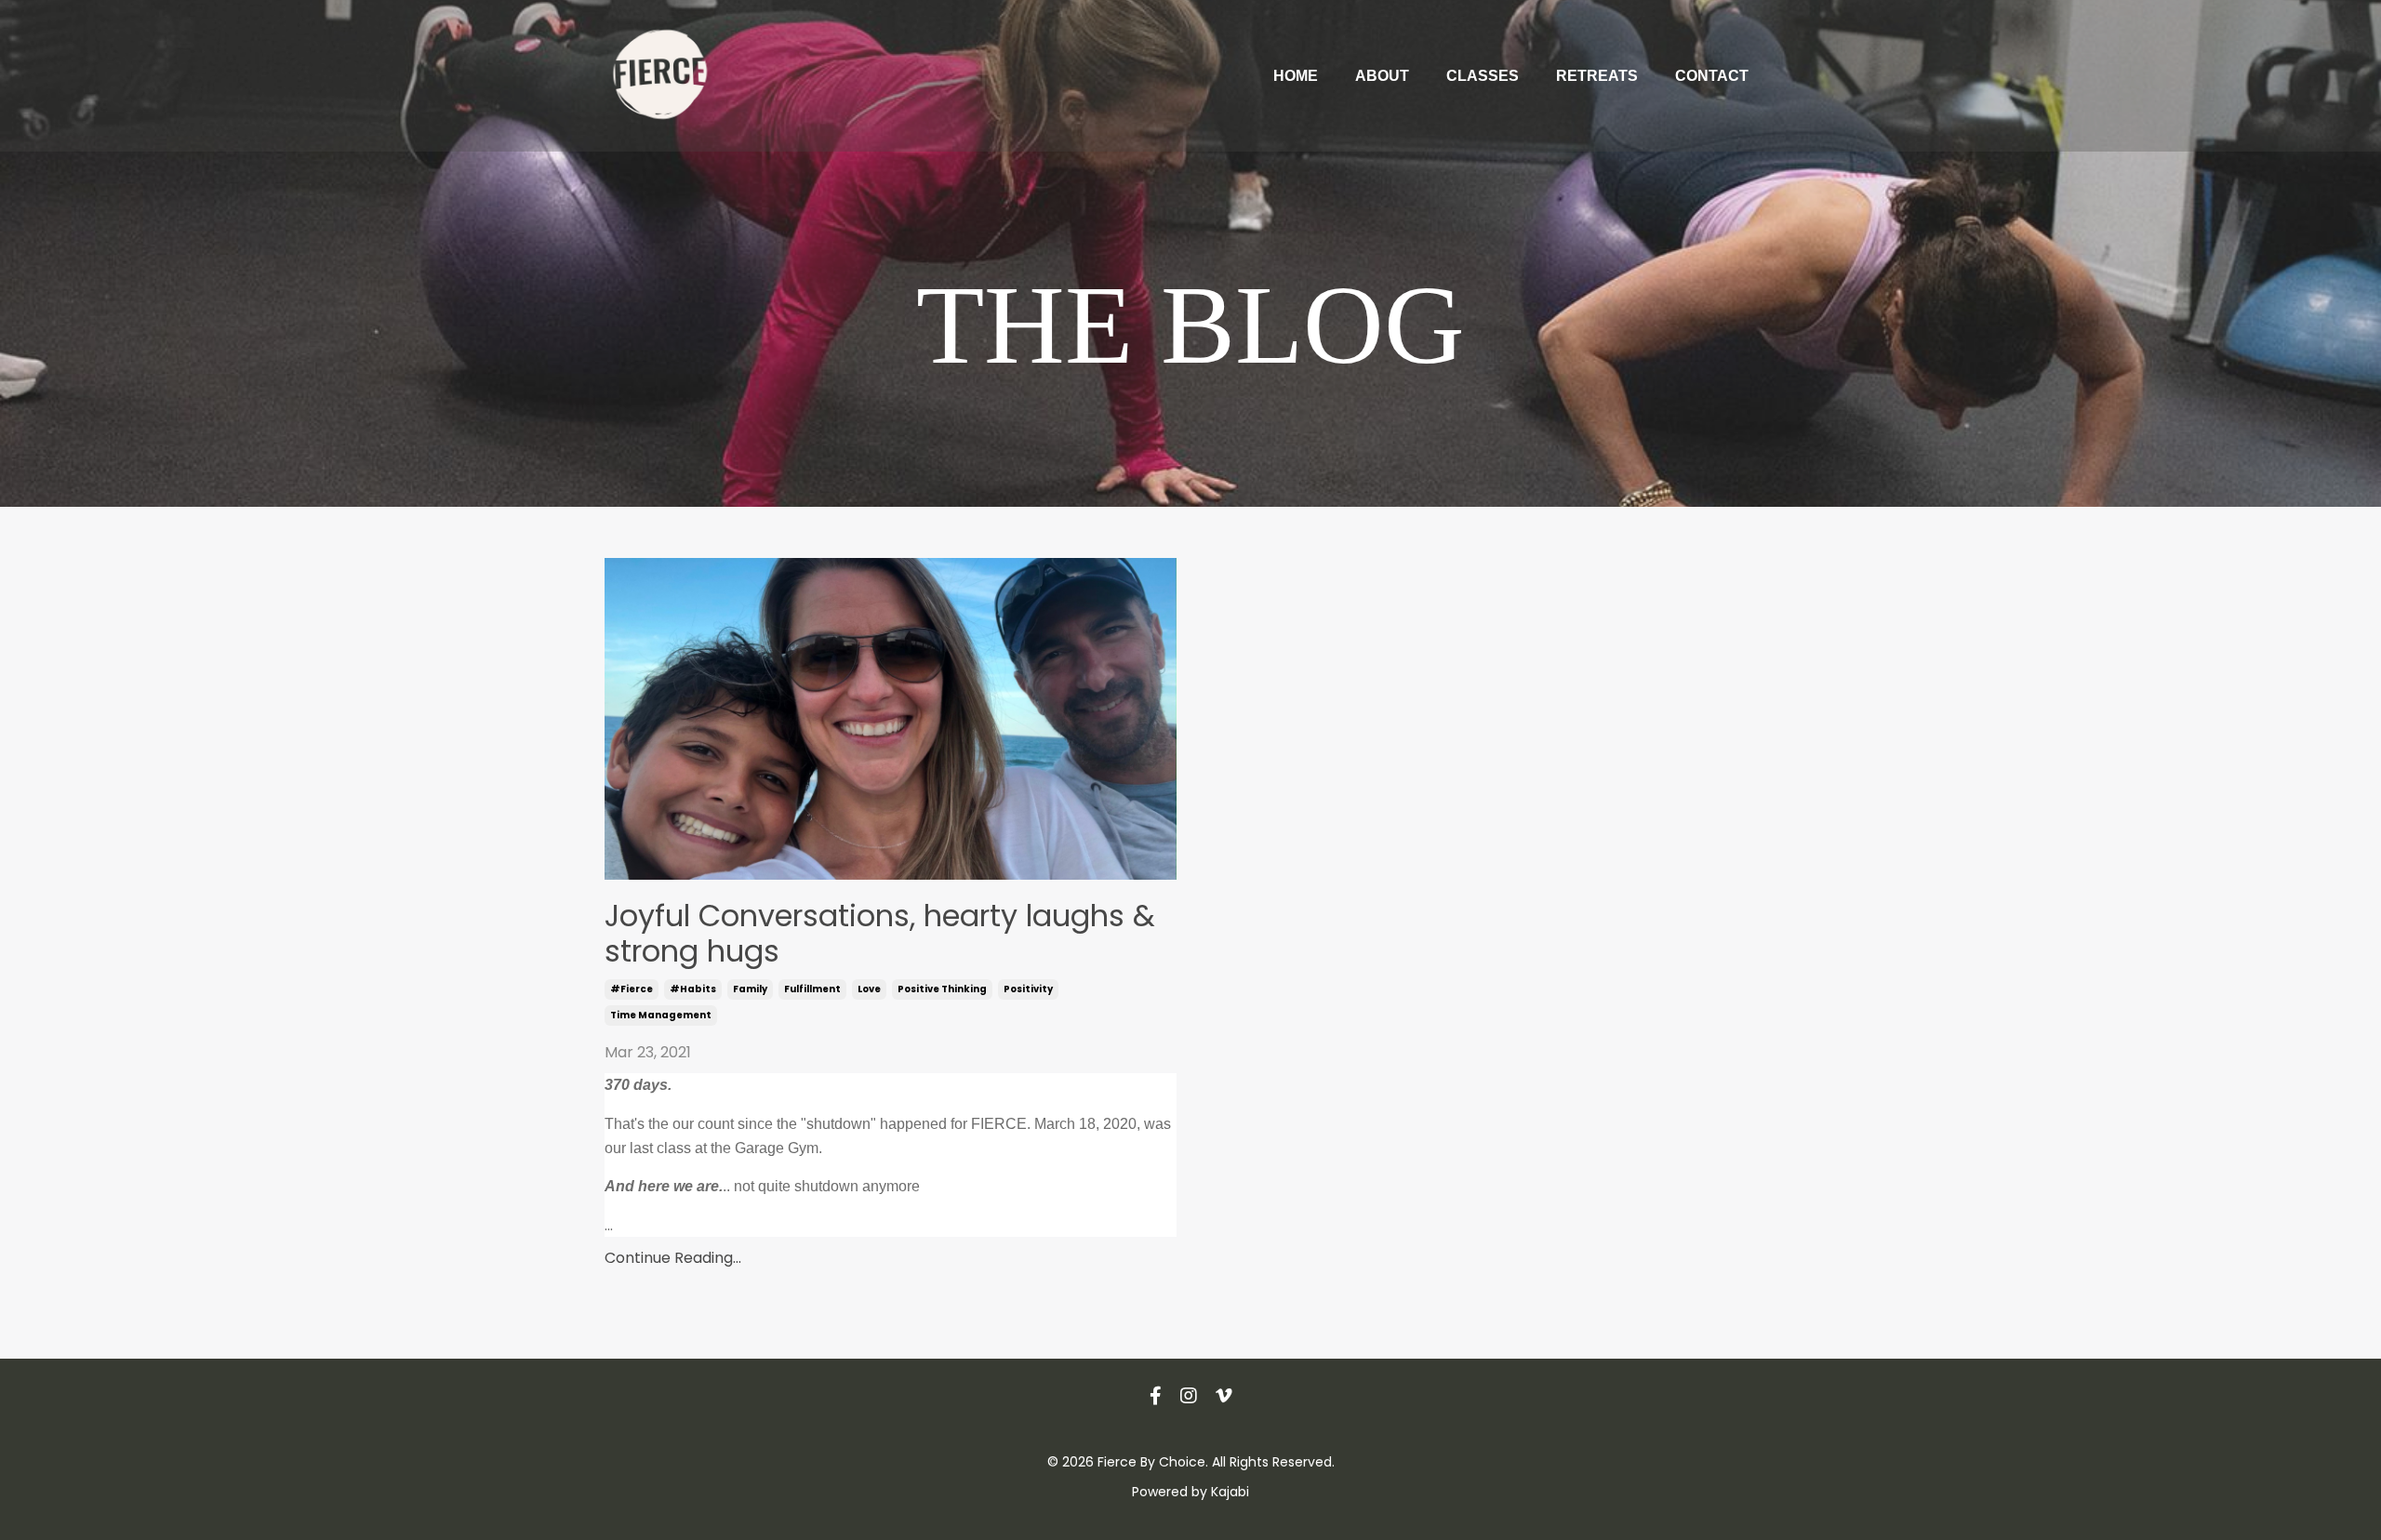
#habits (693, 989)
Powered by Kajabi (1190, 1492)
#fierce (632, 989)
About (1382, 76)
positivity (1028, 989)
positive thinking (942, 989)
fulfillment (812, 989)
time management (661, 1015)
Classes (1483, 76)
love (869, 989)
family (750, 989)
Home (1296, 76)
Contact (1712, 76)
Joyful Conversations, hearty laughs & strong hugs (880, 934)
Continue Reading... (673, 1258)
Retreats (1597, 76)
